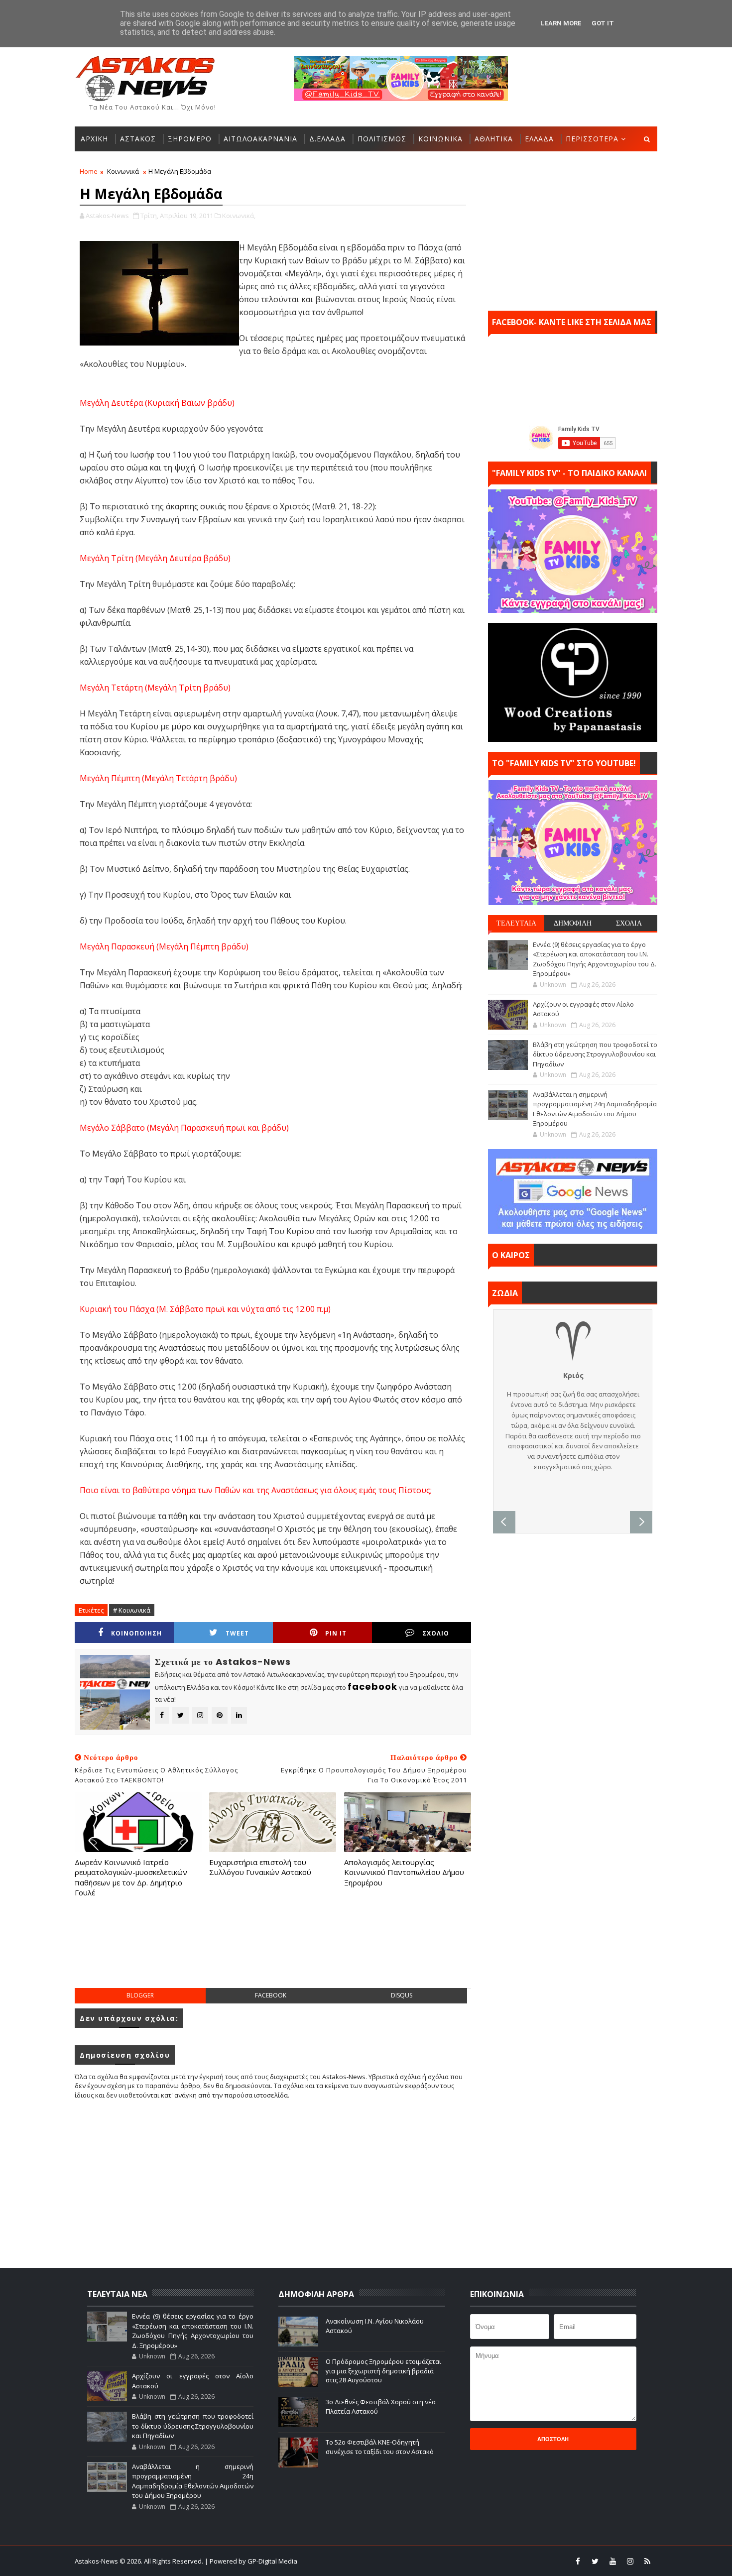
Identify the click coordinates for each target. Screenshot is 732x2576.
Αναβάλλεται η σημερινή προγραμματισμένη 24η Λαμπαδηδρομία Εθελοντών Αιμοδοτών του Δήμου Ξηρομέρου (595, 1109)
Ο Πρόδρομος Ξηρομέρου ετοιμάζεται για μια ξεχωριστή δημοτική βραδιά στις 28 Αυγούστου (383, 2370)
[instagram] (630, 2561)
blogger (140, 1995)
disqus (402, 1995)
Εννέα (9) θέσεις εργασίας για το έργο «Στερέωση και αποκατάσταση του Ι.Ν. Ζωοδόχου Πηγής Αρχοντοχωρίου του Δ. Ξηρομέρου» (595, 959)
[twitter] (595, 2561)
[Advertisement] (273, 1953)
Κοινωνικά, (239, 216)
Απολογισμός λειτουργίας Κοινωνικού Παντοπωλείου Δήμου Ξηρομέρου (404, 1872)
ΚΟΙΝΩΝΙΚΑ (440, 139)
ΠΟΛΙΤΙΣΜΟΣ (382, 139)
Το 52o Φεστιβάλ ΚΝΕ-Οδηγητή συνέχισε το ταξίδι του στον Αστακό (380, 2447)
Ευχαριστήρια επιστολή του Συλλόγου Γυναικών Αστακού (260, 1867)
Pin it (336, 1633)
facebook (271, 1995)
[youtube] (612, 2561)
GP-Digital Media (474, 2561)
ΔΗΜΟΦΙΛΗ (573, 923)
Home (89, 171)
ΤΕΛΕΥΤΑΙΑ (516, 923)
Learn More (561, 23)
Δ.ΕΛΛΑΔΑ (327, 139)
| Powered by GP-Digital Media (251, 2561)
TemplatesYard (372, 2561)
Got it (603, 23)
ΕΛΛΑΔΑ (539, 139)
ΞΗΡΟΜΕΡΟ (190, 139)
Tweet (237, 1633)
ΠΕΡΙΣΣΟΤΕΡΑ (592, 139)
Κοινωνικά (123, 171)
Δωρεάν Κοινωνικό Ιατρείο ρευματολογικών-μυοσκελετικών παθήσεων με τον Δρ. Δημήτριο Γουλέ (131, 1877)
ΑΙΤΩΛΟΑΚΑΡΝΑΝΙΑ (260, 139)
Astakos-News (97, 2561)
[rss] (647, 2561)
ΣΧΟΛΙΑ (629, 923)
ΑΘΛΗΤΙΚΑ (494, 139)
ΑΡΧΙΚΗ (94, 139)
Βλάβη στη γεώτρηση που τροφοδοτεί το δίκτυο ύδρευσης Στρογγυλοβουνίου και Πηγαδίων (595, 1054)
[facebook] (578, 2561)
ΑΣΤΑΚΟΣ (138, 139)
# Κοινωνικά (132, 1610)
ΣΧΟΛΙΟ (436, 1633)
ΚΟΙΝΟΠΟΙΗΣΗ (136, 1633)
